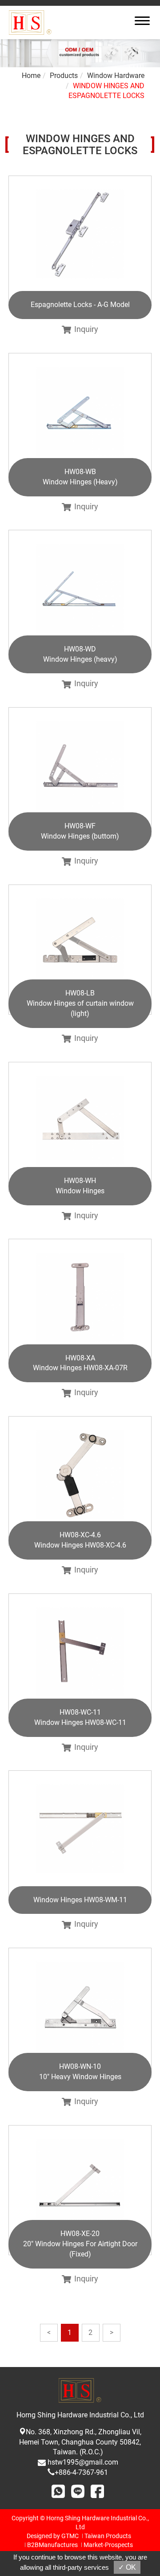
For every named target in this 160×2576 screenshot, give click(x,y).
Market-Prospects (108, 2545)
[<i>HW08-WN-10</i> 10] (80, 2013)
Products (64, 76)
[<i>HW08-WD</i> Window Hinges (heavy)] (80, 595)
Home (31, 76)
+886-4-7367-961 (81, 2472)
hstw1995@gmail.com (83, 2462)
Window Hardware (116, 76)
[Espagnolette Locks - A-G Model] (80, 241)
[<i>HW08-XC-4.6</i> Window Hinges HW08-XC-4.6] (80, 1481)
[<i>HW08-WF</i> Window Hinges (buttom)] (80, 772)
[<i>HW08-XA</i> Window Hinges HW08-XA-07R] (80, 1304)
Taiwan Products (108, 2536)
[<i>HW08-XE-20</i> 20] (80, 2190)
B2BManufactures (52, 2545)
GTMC (70, 2536)
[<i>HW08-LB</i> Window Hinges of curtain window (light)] (80, 950)
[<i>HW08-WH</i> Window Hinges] (80, 1127)
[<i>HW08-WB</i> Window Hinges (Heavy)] (80, 418)
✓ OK (127, 2567)
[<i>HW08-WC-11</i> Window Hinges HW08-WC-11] (80, 1659)
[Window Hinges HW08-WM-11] (80, 1835)
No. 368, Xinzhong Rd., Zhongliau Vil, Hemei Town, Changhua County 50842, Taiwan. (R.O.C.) (80, 2442)
